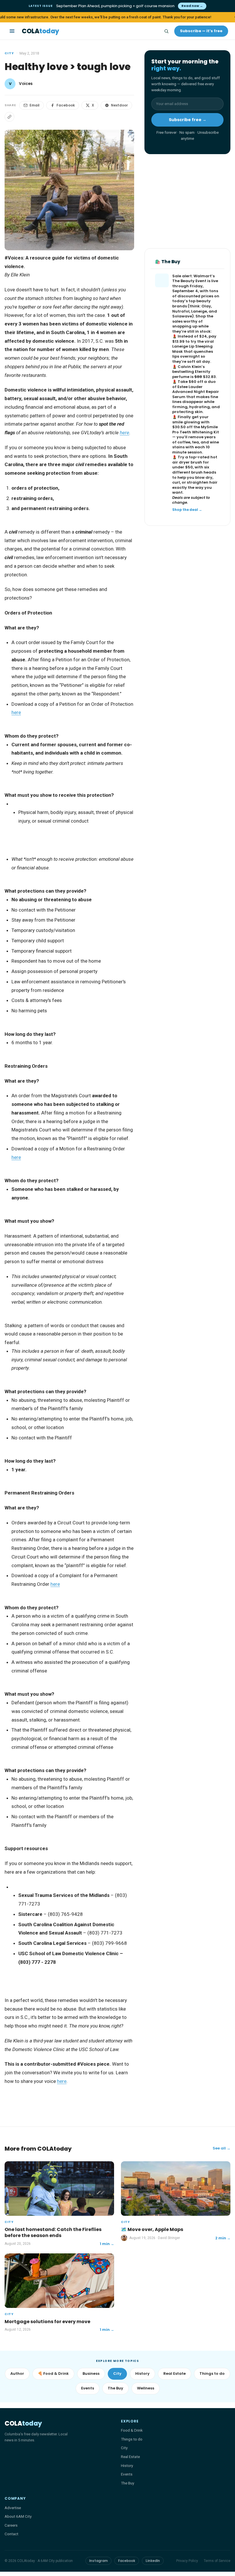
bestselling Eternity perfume (191, 374)
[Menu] (12, 31)
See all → (222, 2148)
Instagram (98, 2561)
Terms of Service (217, 2561)
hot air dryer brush (195, 460)
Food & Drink (132, 2430)
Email (35, 105)
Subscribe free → (188, 120)
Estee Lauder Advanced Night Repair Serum (196, 392)
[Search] (166, 31)
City (9, 53)
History (142, 2374)
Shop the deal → (187, 510)
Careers (11, 2525)
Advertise (13, 2508)
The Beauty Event (189, 281)
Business (91, 2374)
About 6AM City (18, 2516)
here (16, 712)
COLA (40, 31)
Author (17, 2374)
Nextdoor (119, 105)
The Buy (115, 2388)
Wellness (146, 2388)
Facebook (66, 105)
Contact (11, 2534)
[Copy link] (9, 117)
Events (88, 2388)
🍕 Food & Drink (53, 2374)
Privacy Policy (187, 2561)
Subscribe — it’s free (201, 31)
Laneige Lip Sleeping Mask (192, 349)
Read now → (192, 6)
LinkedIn (153, 2561)
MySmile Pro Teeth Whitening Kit (196, 430)
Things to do (212, 2374)
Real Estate (175, 2374)
